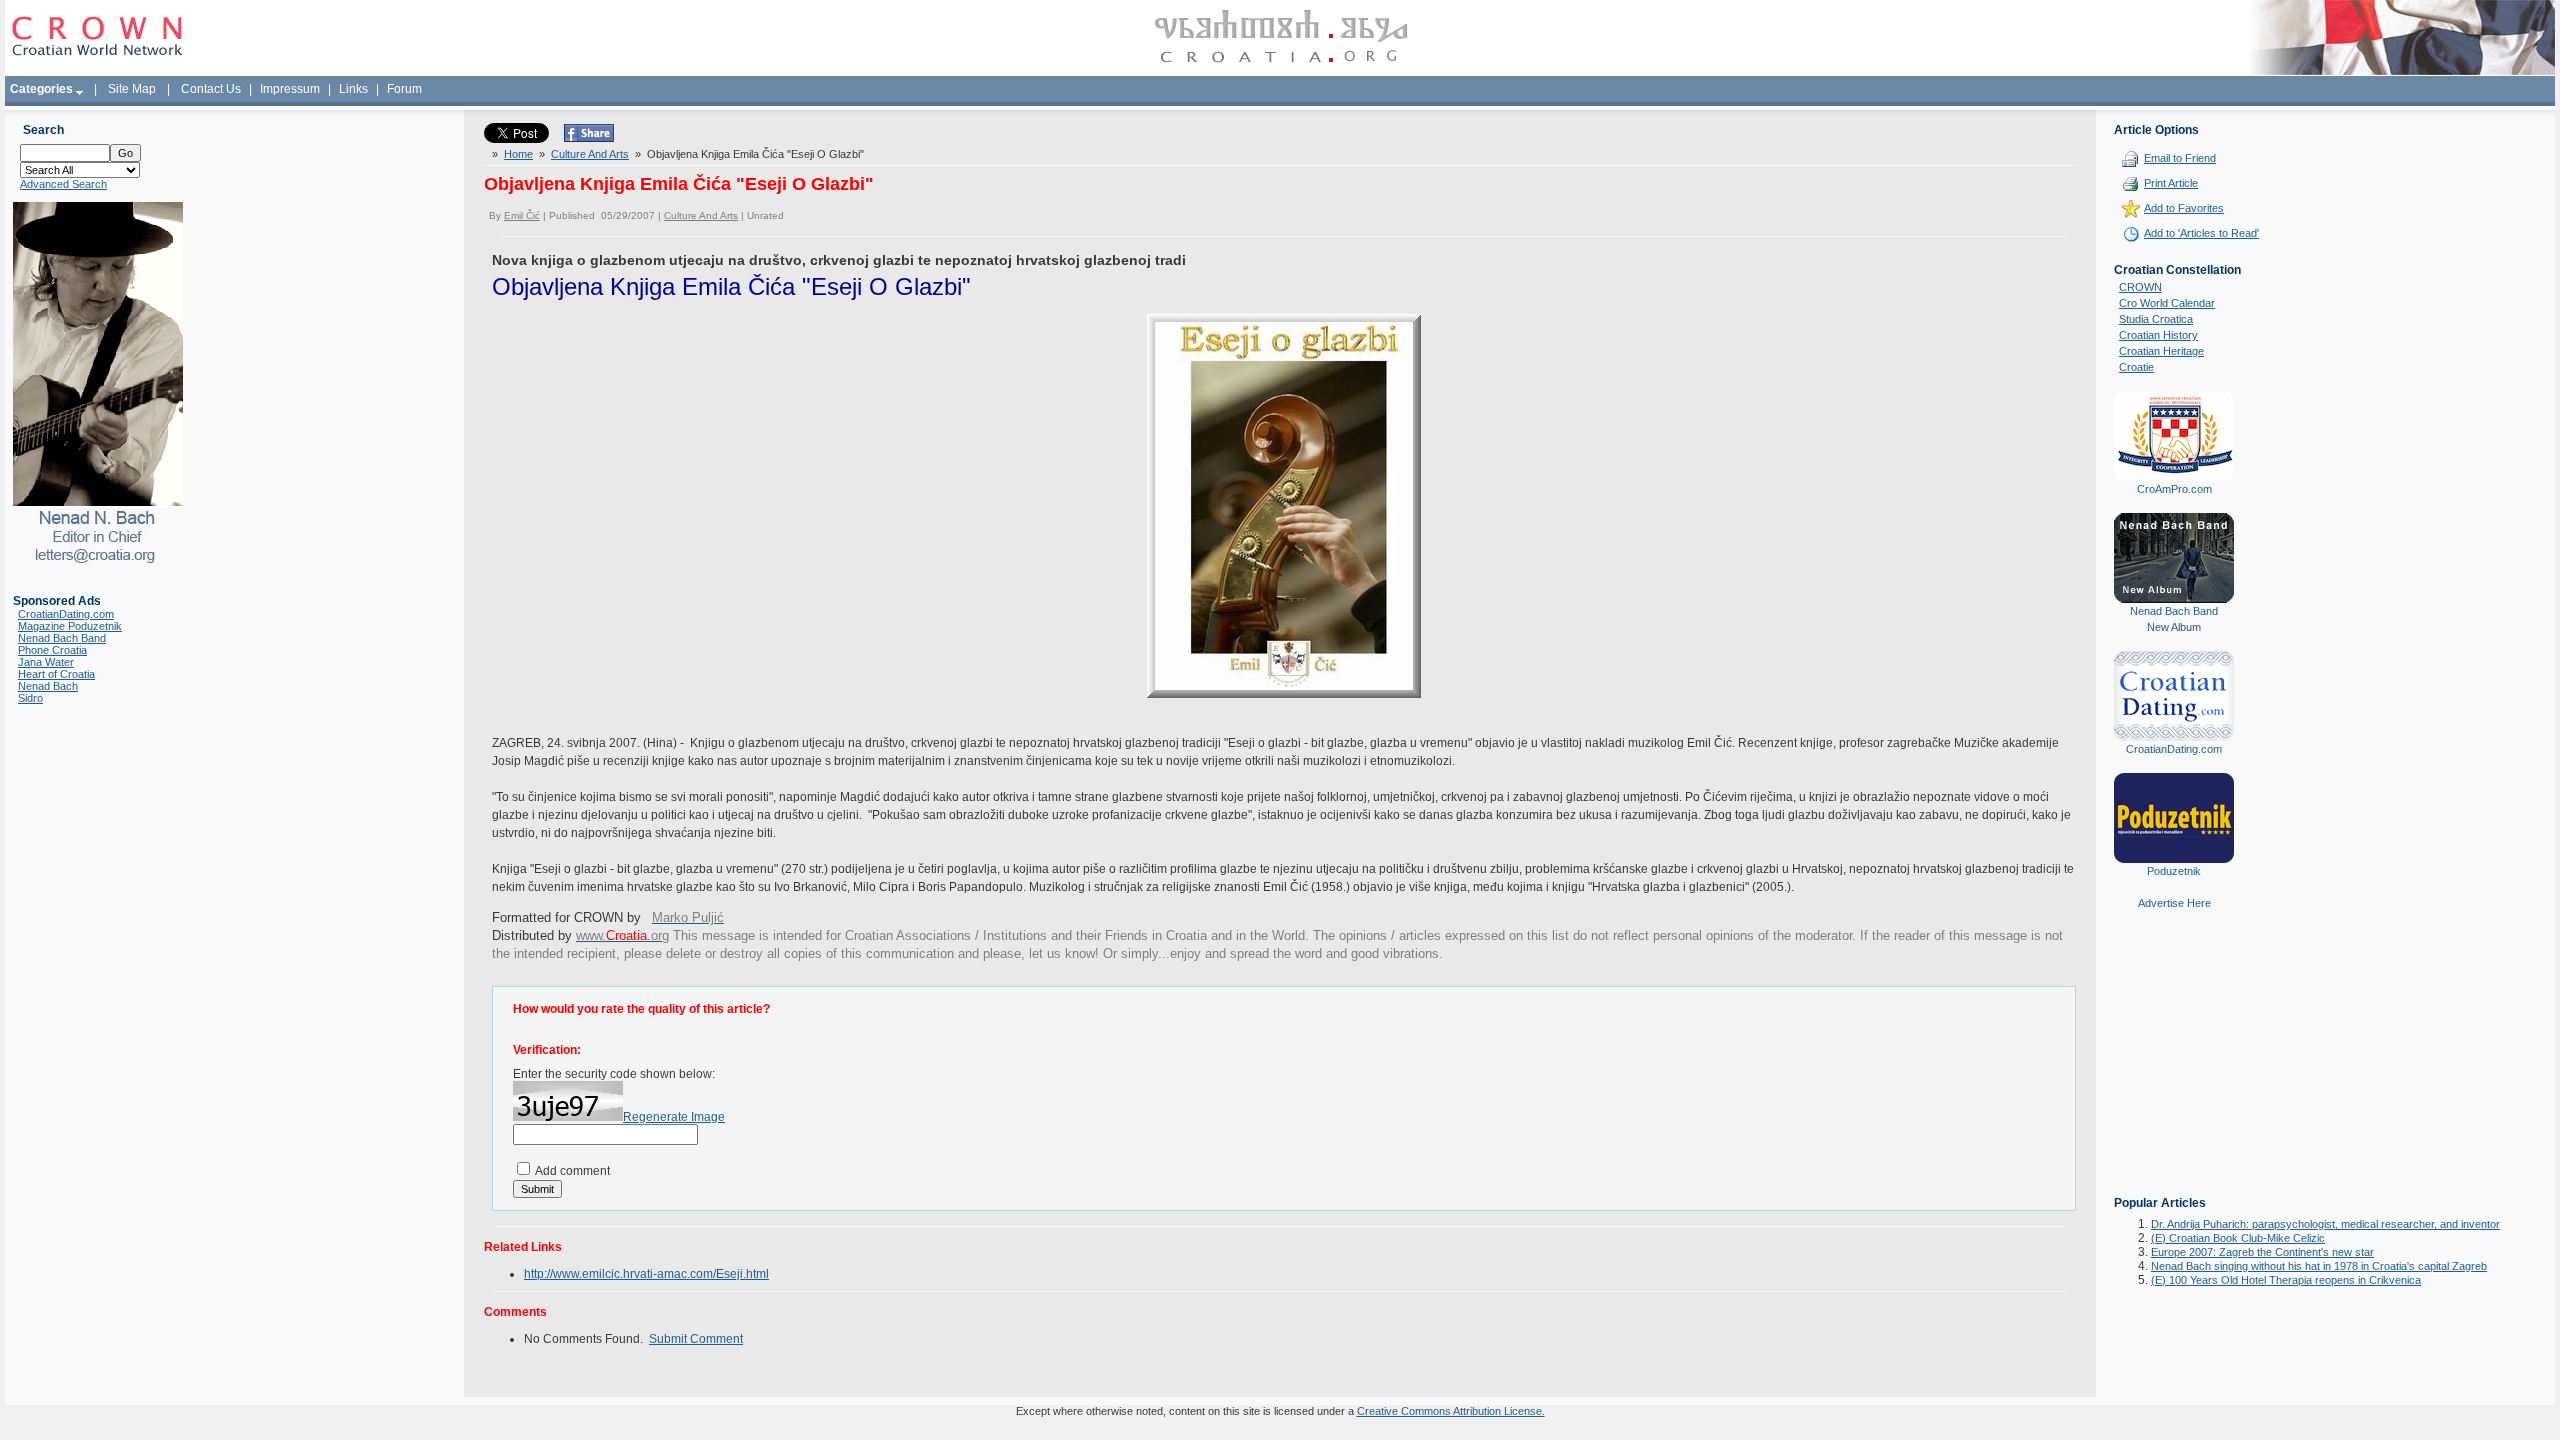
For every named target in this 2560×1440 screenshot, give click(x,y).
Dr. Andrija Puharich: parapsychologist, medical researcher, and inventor (2325, 1224)
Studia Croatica (2156, 319)
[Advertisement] (2174, 1067)
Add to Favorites (2184, 208)
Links (353, 89)
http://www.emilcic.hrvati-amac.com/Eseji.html (646, 1274)
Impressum (290, 89)
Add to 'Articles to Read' (2201, 233)
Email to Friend (2180, 158)
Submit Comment (696, 1339)
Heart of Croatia (56, 674)
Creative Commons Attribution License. (1451, 1411)
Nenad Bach (48, 686)
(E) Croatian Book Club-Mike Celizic (2238, 1238)
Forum (404, 89)
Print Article (2171, 183)
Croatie (2136, 367)
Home (518, 154)
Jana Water (46, 662)
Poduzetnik (2174, 871)
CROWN (2140, 287)
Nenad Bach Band (62, 638)
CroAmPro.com (2174, 489)
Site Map (132, 89)
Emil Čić (522, 215)
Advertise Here (2174, 903)
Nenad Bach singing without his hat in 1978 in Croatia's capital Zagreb (2319, 1266)
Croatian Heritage (2161, 351)
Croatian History (2158, 335)
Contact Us (211, 89)
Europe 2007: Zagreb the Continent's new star (2262, 1252)
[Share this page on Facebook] (589, 138)
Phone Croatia (52, 650)
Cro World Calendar (2167, 303)
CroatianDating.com (66, 614)
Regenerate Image (674, 1117)
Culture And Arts (590, 154)
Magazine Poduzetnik (70, 626)
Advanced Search (63, 184)
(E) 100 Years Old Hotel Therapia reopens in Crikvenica (2286, 1280)
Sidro (30, 698)
